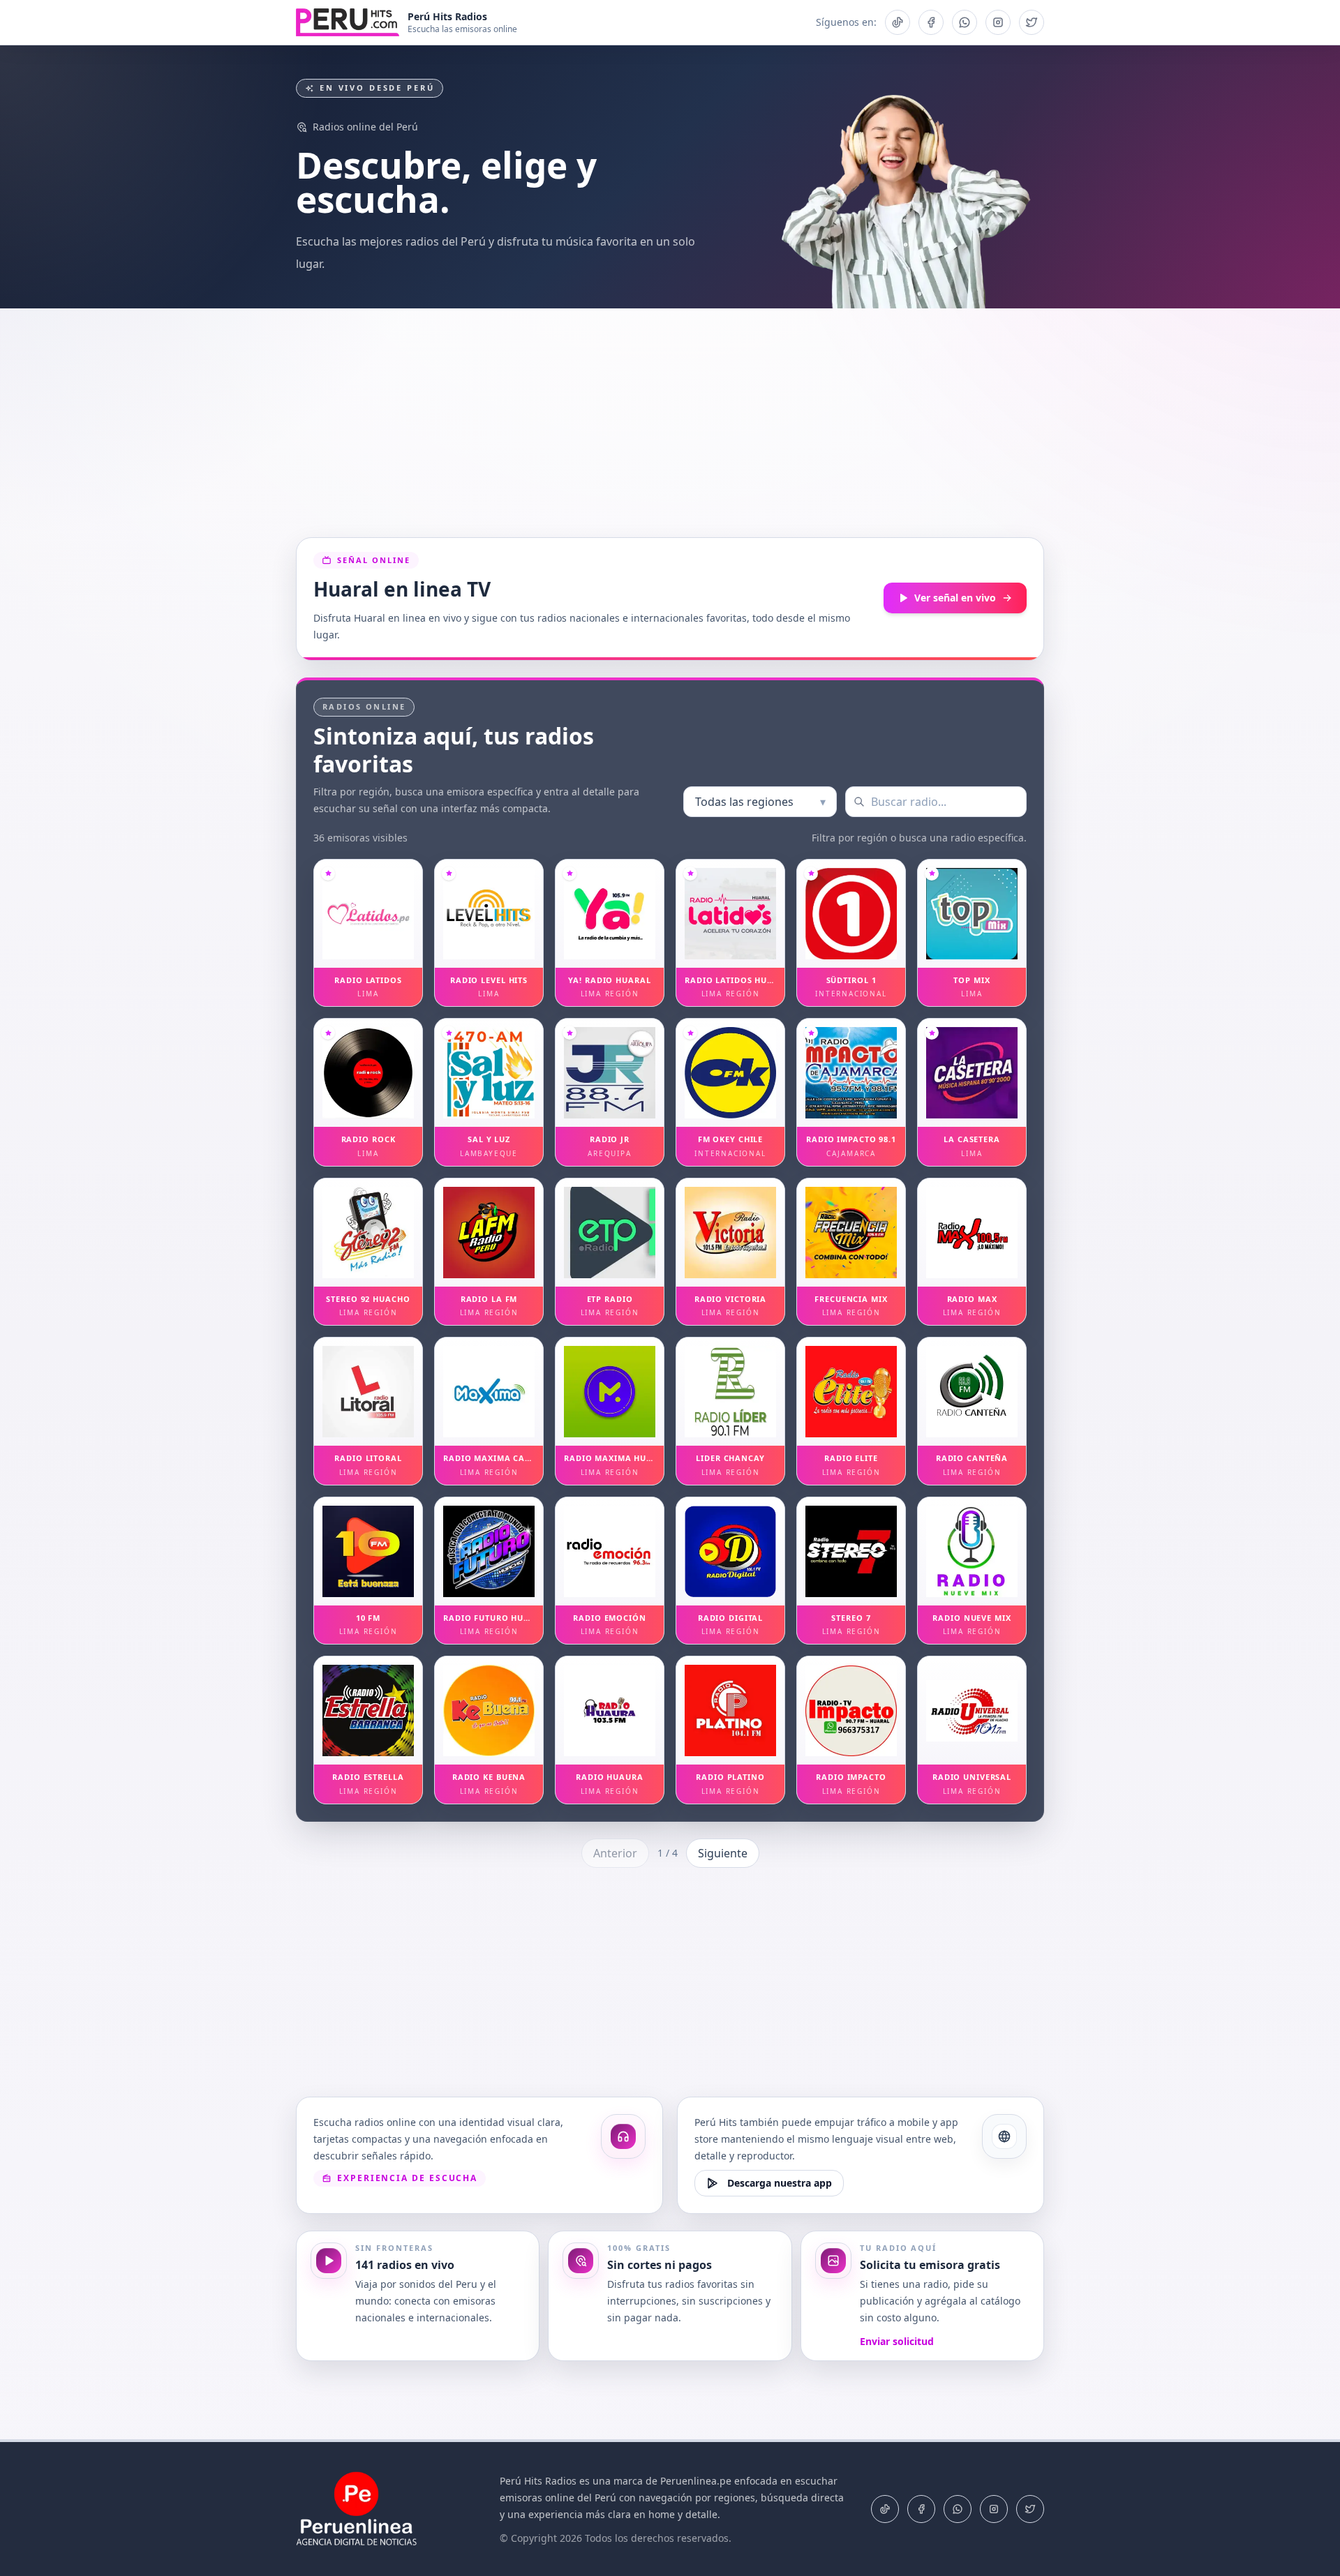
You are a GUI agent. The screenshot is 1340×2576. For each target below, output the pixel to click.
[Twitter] (1030, 2509)
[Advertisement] (670, 423)
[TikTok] (885, 2509)
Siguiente (723, 1853)
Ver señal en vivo (955, 598)
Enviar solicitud (897, 2341)
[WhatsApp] (958, 2509)
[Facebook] (921, 2509)
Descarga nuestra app (780, 2183)
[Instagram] (994, 2509)
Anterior (615, 1853)
